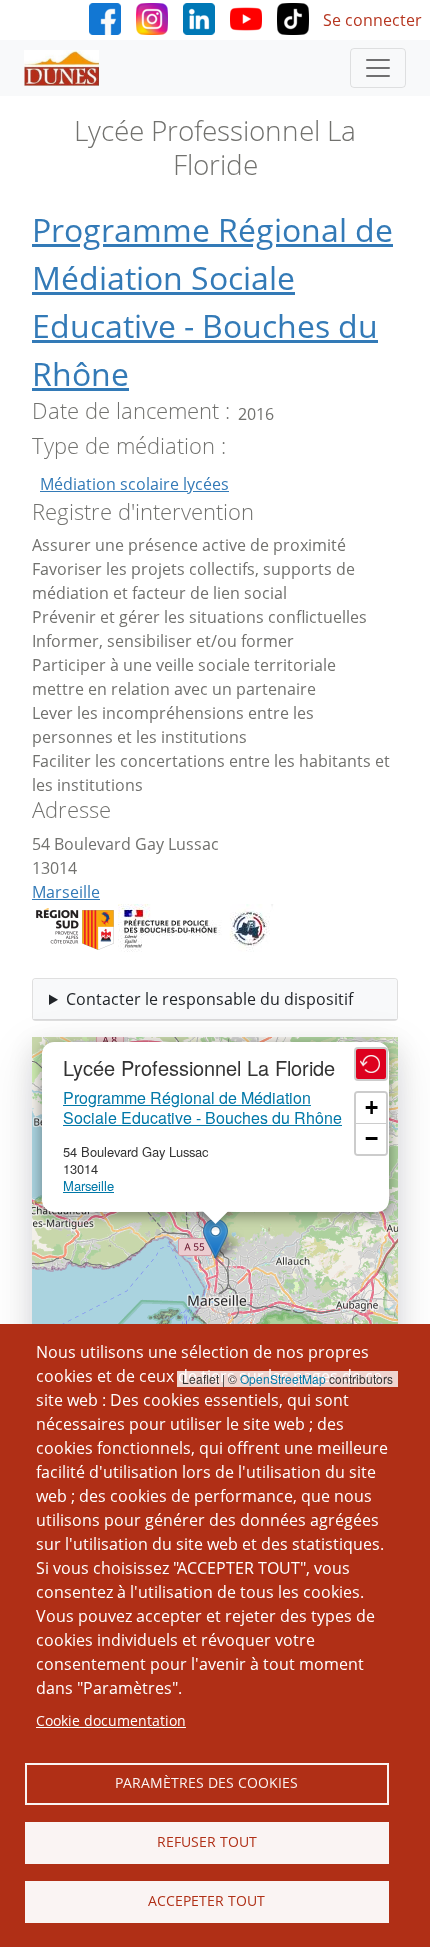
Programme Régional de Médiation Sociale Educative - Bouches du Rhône (202, 1107)
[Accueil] (69, 68)
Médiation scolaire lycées (134, 484)
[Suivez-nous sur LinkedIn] (199, 17)
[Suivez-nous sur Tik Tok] (293, 17)
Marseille (66, 892)
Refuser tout (207, 1841)
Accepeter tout (206, 1900)
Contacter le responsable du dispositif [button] (209, 999)
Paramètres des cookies (206, 1782)
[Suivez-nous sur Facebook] (105, 17)
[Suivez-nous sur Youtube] (246, 17)
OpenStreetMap (283, 1378)
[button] (215, 1238)
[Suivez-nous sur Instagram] (152, 17)
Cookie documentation (111, 1720)
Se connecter (372, 20)
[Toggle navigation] (378, 68)
